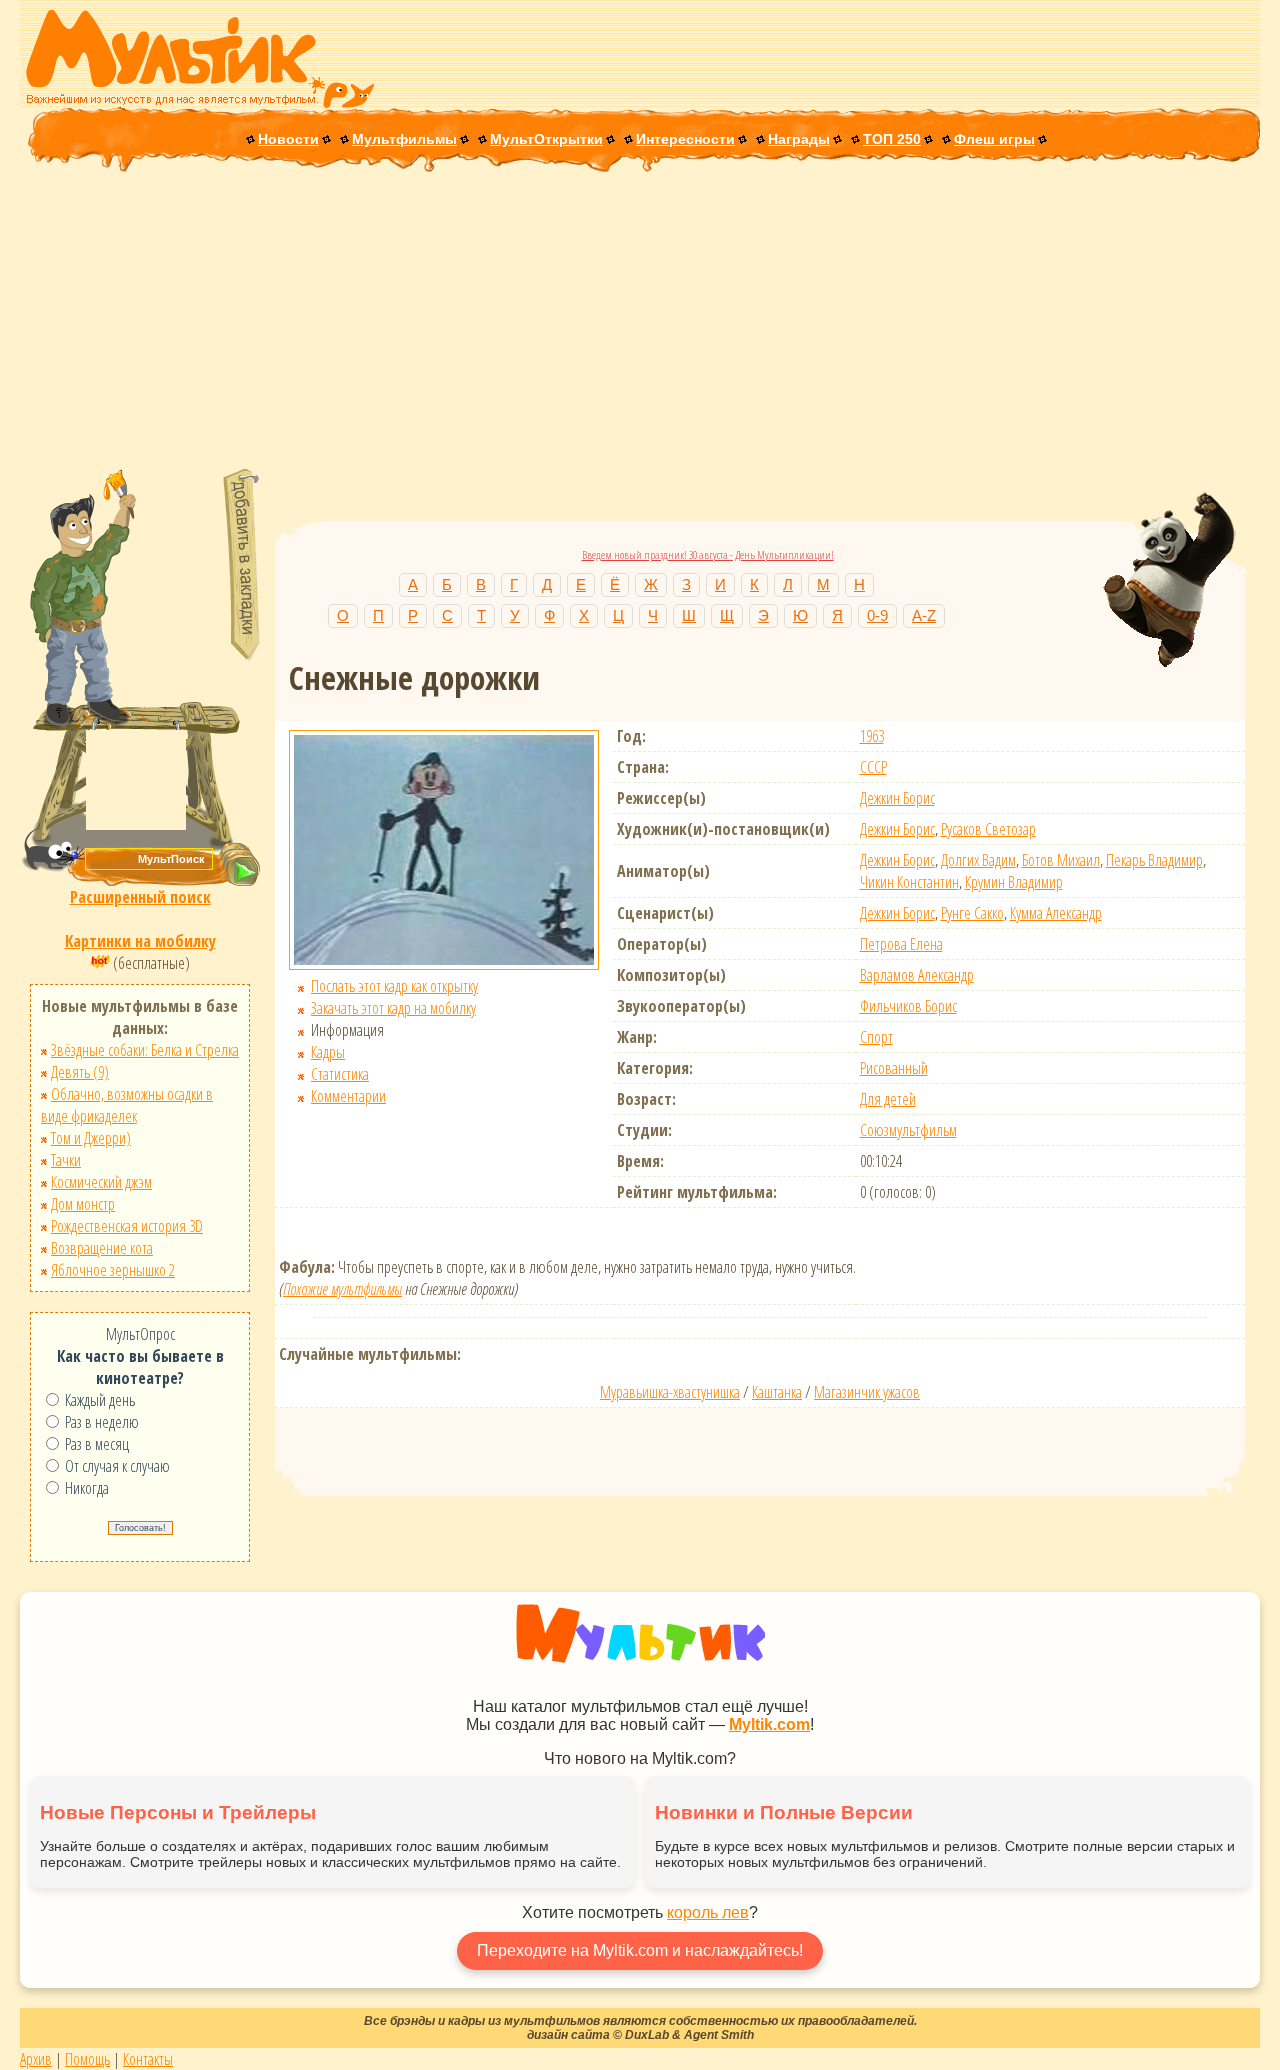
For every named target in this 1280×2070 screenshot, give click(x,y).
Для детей (888, 1099)
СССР (873, 767)
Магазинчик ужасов (867, 1392)
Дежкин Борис (897, 798)
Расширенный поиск (140, 897)
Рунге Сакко (972, 913)
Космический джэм (101, 1182)
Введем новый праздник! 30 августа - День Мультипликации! (708, 554)
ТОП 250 (892, 139)
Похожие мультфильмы (342, 1289)
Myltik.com (769, 1724)
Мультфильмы (404, 139)
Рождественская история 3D (127, 1226)
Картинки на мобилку (140, 941)
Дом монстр (83, 1204)
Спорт (876, 1037)
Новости (288, 139)
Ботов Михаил (1061, 860)
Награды (799, 139)
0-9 (877, 615)
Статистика (340, 1074)
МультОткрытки (546, 139)
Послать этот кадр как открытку (394, 986)
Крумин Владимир (1014, 882)
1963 (872, 736)
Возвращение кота (102, 1248)
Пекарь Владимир (1154, 860)
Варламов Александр (917, 975)
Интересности (685, 139)
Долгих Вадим (978, 860)
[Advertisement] (640, 322)
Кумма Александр (1056, 913)
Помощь (87, 2059)
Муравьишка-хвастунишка (670, 1392)
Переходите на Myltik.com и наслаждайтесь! (640, 1950)
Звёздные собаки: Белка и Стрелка (145, 1050)
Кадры (328, 1052)
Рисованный (894, 1068)
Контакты (148, 2059)
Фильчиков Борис (908, 1006)
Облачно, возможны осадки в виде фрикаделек (127, 1105)
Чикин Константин (909, 882)
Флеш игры (994, 139)
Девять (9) (80, 1072)
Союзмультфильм (908, 1130)
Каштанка (777, 1392)
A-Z (924, 615)
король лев (708, 1912)
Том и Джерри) (91, 1138)
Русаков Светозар (988, 829)
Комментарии (348, 1096)
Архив (36, 2059)
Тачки (66, 1160)
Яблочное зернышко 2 (113, 1270)
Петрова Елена (901, 944)
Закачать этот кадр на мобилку (393, 1008)
